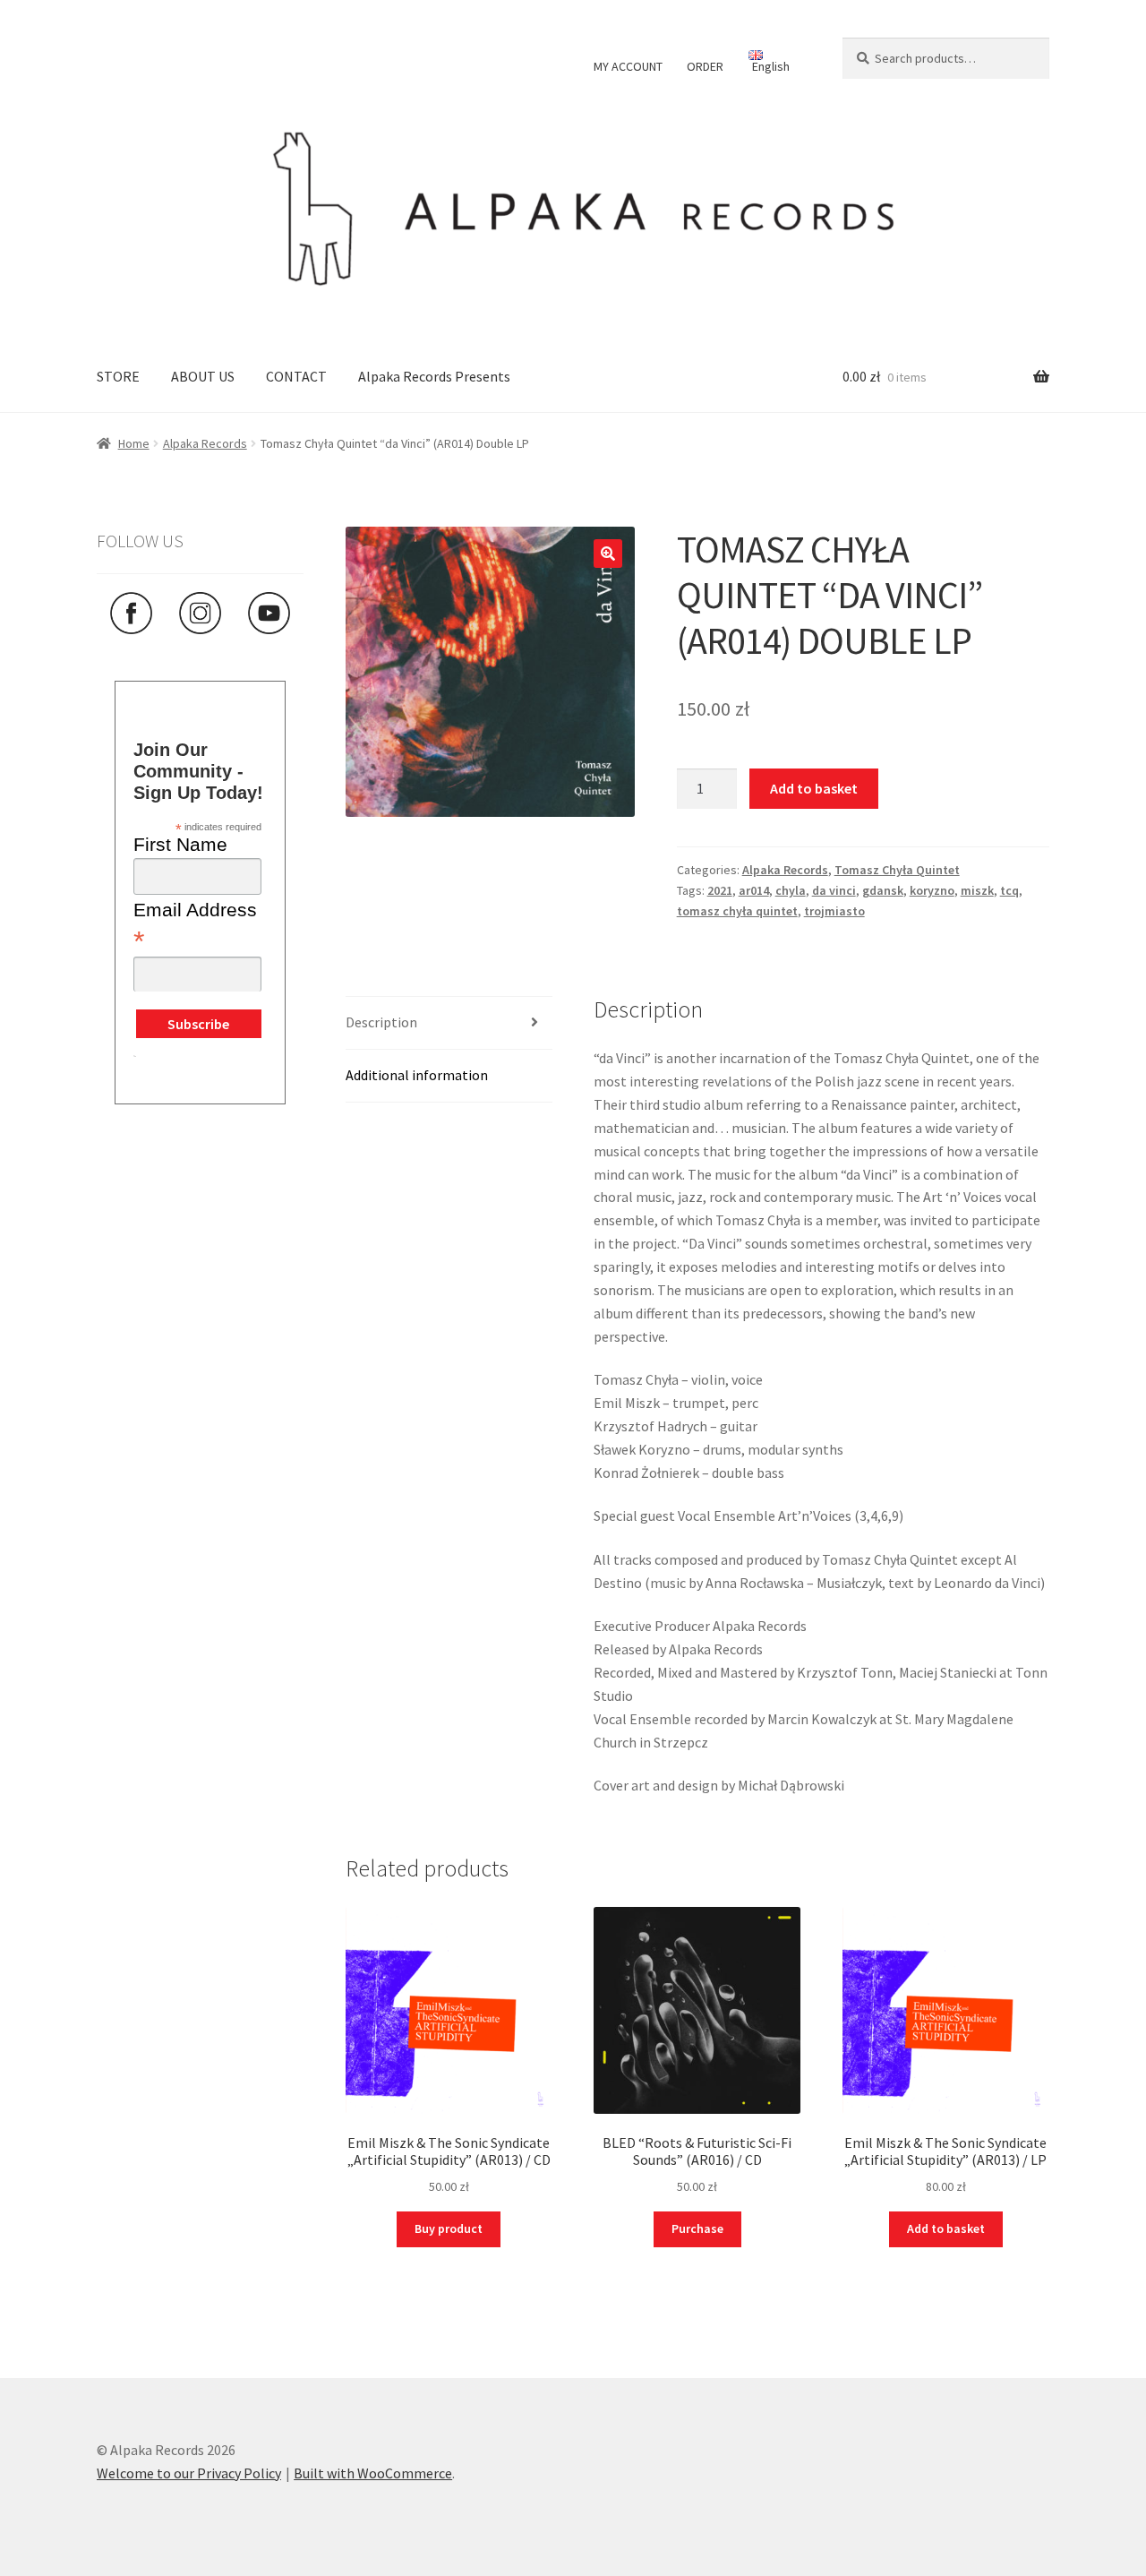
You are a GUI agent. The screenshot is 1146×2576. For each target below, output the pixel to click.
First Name (180, 844)
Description (381, 1022)
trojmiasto (834, 911)
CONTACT (296, 376)
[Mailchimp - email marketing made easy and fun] (135, 1069)
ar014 (754, 890)
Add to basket (814, 788)
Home (134, 443)
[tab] (449, 1023)
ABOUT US (203, 376)
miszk (977, 890)
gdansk (883, 890)
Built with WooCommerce (373, 2473)
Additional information (417, 1075)
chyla (791, 890)
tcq (1009, 890)
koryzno (932, 890)
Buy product (449, 2228)
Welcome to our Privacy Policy (189, 2473)
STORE (118, 376)
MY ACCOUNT (628, 66)
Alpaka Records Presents (434, 376)
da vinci (834, 890)
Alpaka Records (205, 443)
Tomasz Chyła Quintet (897, 870)
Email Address (195, 927)
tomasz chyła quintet (737, 911)
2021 (720, 890)
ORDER (705, 66)
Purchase (697, 2228)
